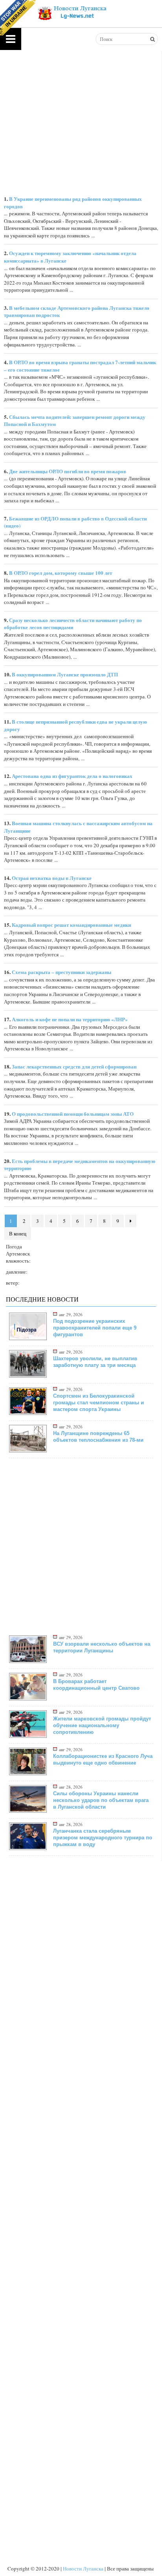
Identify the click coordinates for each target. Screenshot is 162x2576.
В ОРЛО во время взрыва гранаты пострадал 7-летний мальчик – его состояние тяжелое (80, 366)
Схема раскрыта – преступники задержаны (62, 972)
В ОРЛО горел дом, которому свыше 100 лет (61, 573)
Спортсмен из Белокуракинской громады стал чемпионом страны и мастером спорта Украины (98, 1403)
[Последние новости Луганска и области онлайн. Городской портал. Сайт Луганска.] (71, 12)
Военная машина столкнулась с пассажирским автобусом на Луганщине (78, 827)
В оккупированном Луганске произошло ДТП (65, 674)
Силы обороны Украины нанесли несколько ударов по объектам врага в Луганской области (101, 1800)
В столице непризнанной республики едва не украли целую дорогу (75, 725)
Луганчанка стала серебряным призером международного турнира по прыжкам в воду (103, 1838)
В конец (18, 1233)
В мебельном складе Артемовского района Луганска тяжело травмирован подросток (77, 311)
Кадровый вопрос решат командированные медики (71, 925)
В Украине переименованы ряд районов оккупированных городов (73, 202)
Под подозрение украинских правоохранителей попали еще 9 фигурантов (95, 1328)
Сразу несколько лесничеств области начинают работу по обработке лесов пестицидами (73, 624)
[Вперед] (131, 1221)
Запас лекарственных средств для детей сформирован (74, 1066)
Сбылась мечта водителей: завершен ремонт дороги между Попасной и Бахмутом (75, 420)
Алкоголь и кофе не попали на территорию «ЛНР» (70, 1019)
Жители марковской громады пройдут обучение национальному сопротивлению (102, 1725)
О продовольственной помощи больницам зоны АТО (73, 1114)
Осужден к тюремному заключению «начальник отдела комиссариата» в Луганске (70, 257)
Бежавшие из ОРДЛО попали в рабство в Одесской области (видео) (75, 522)
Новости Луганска (83, 2569)
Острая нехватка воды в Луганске (52, 878)
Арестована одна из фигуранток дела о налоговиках (72, 776)
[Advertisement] (81, 1546)
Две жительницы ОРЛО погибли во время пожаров (68, 471)
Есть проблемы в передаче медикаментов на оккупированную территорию (80, 1165)
